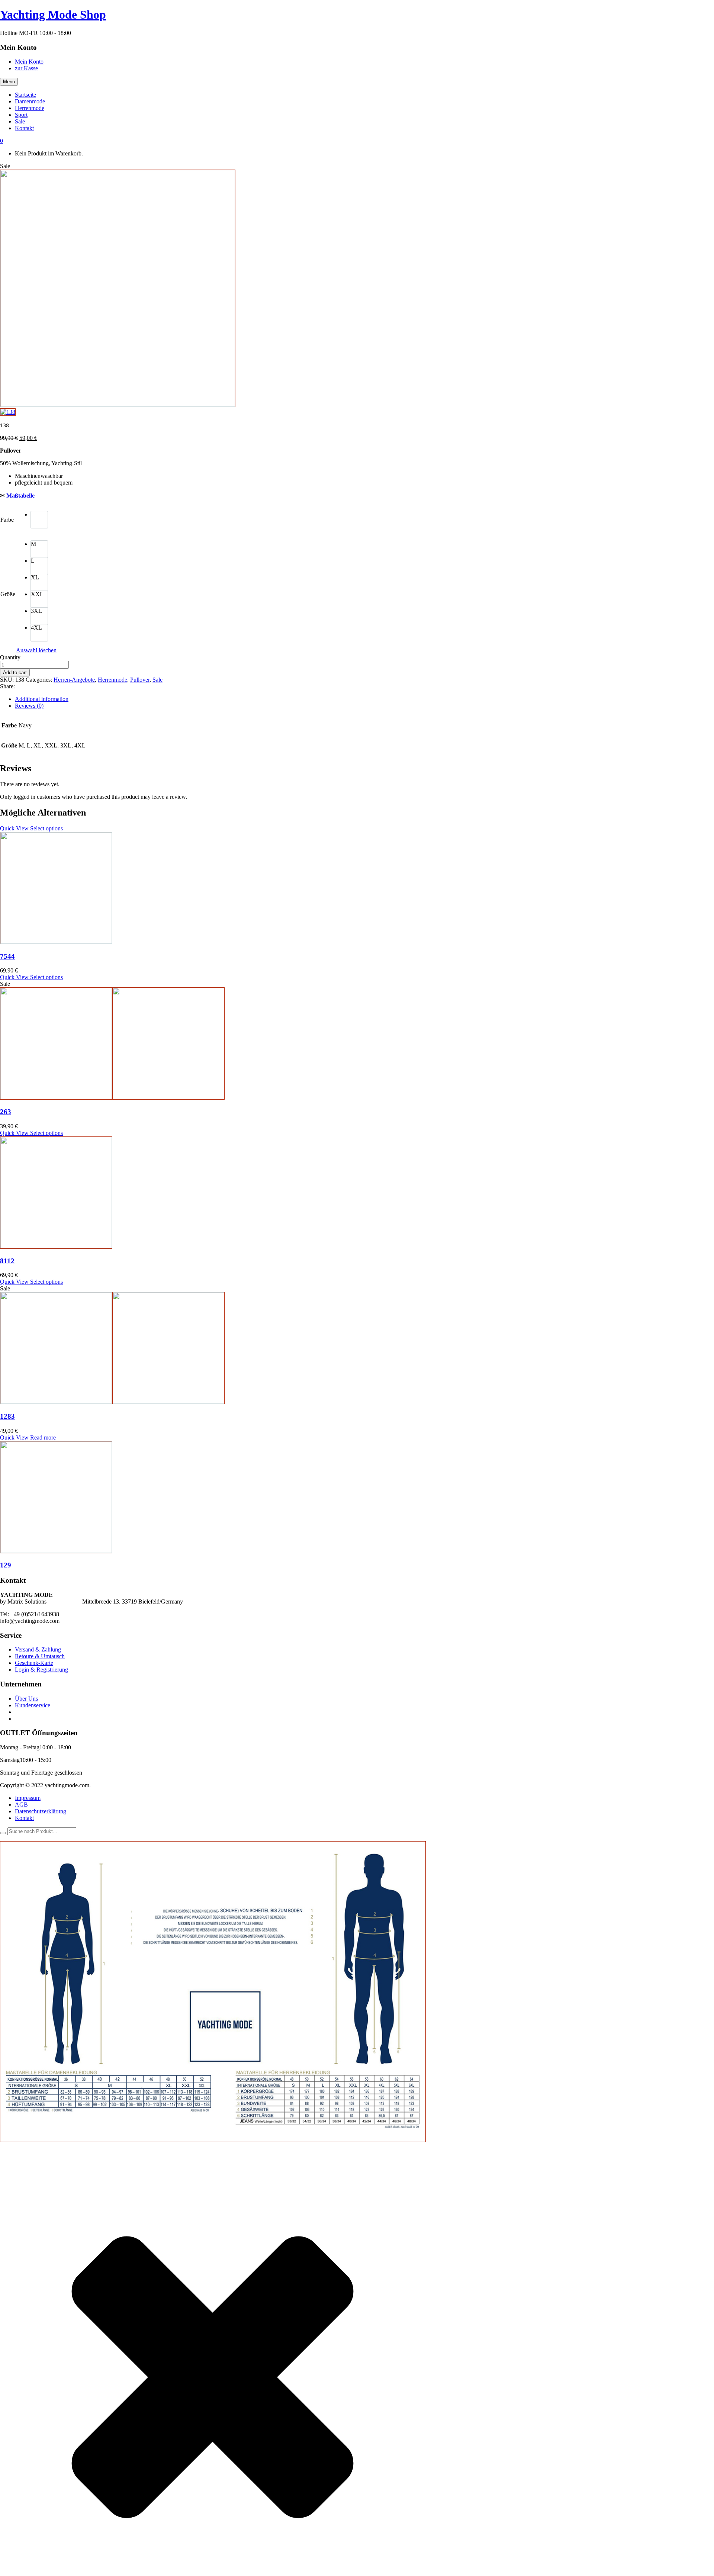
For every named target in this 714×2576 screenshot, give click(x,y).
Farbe (7, 520)
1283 (7, 1416)
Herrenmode (112, 680)
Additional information (42, 699)
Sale (157, 680)
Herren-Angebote (74, 680)
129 (6, 1565)
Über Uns (26, 1699)
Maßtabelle (20, 496)
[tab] (364, 699)
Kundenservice (33, 1705)
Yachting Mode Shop (53, 15)
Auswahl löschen (36, 650)
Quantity (10, 657)
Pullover (140, 680)
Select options (46, 828)
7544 (7, 956)
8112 (7, 1261)
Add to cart (15, 673)
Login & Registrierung (41, 1670)
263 (6, 1112)
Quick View (15, 828)
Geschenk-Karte (34, 1663)
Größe (8, 594)
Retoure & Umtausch (40, 1656)
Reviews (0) (29, 706)
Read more (43, 1437)
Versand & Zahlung (38, 1649)
